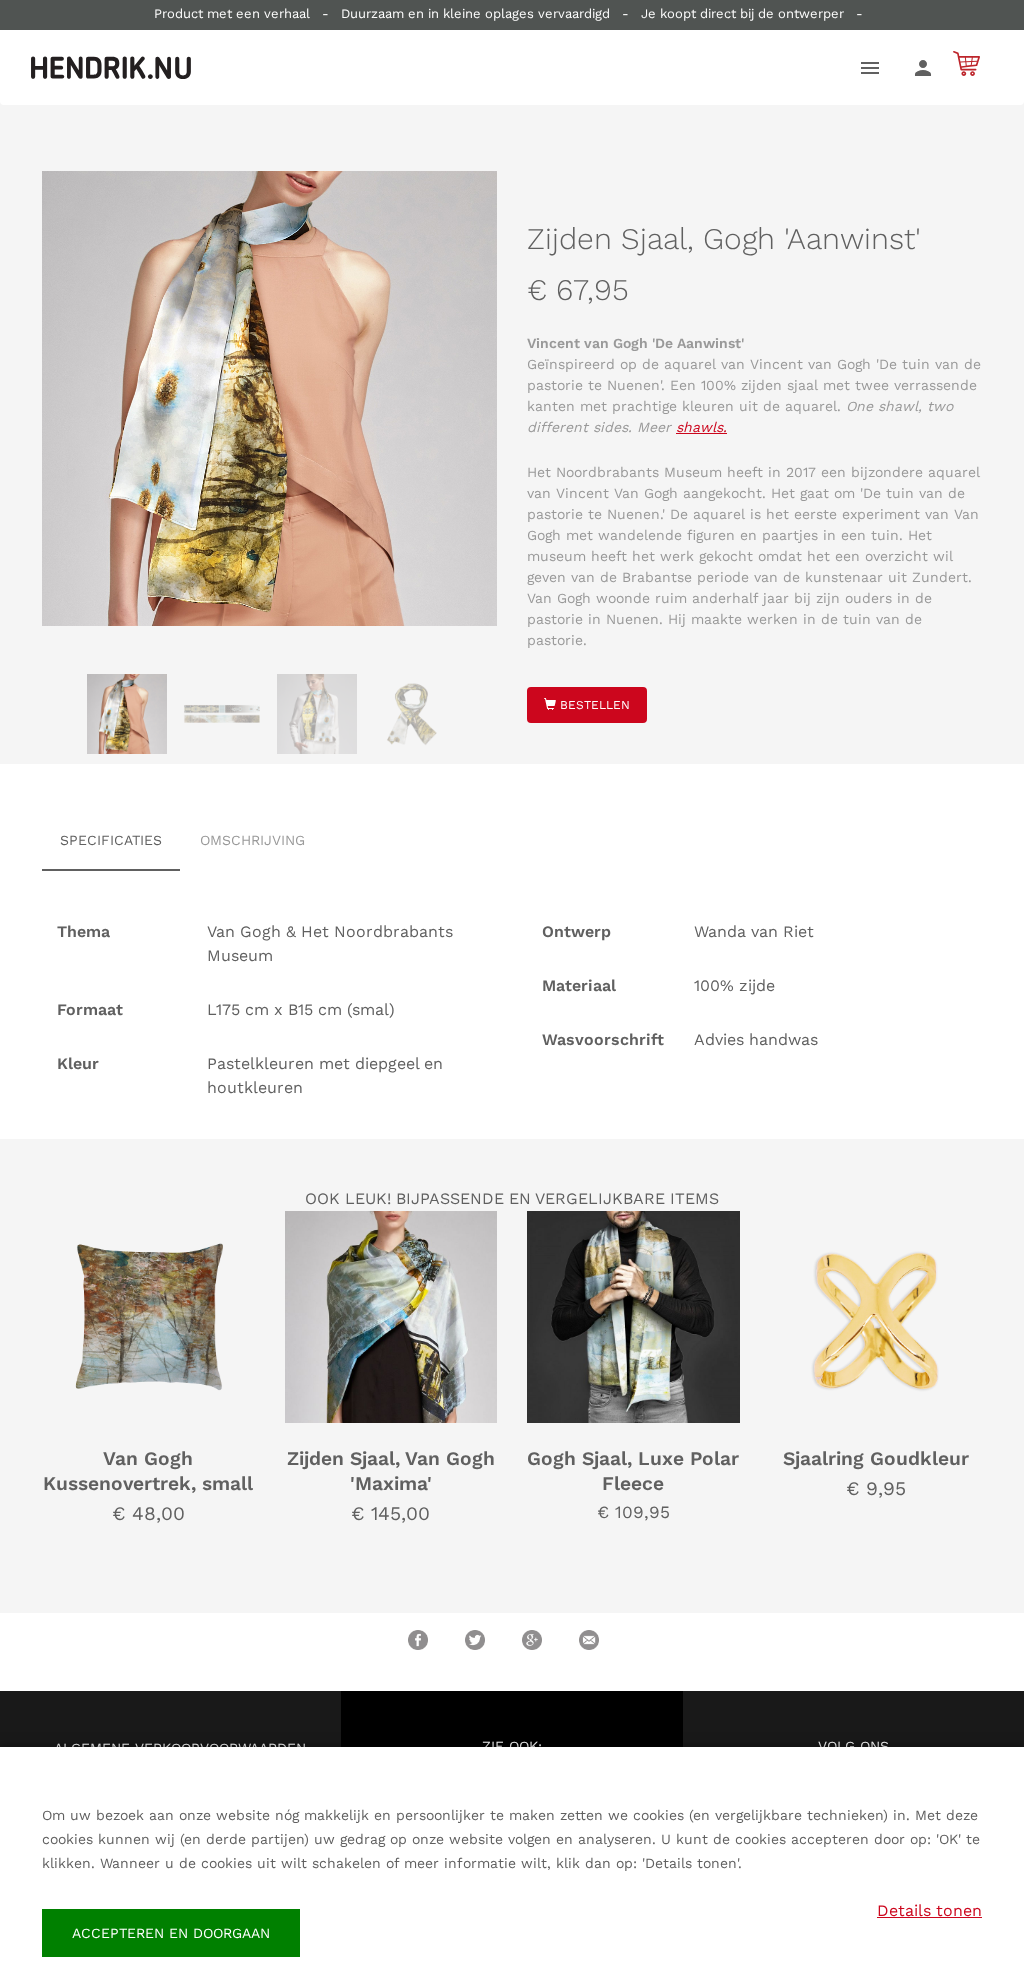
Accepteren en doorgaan (171, 1933)
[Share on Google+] (532, 1640)
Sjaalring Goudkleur (876, 1458)
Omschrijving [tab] (252, 840)
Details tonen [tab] (929, 1910)
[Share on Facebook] (418, 1640)
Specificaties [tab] (111, 840)
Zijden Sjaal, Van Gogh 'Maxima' (391, 1471)
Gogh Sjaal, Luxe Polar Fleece (633, 1471)
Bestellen (593, 705)
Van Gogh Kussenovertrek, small (148, 1471)
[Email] (589, 1640)
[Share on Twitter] (475, 1640)
